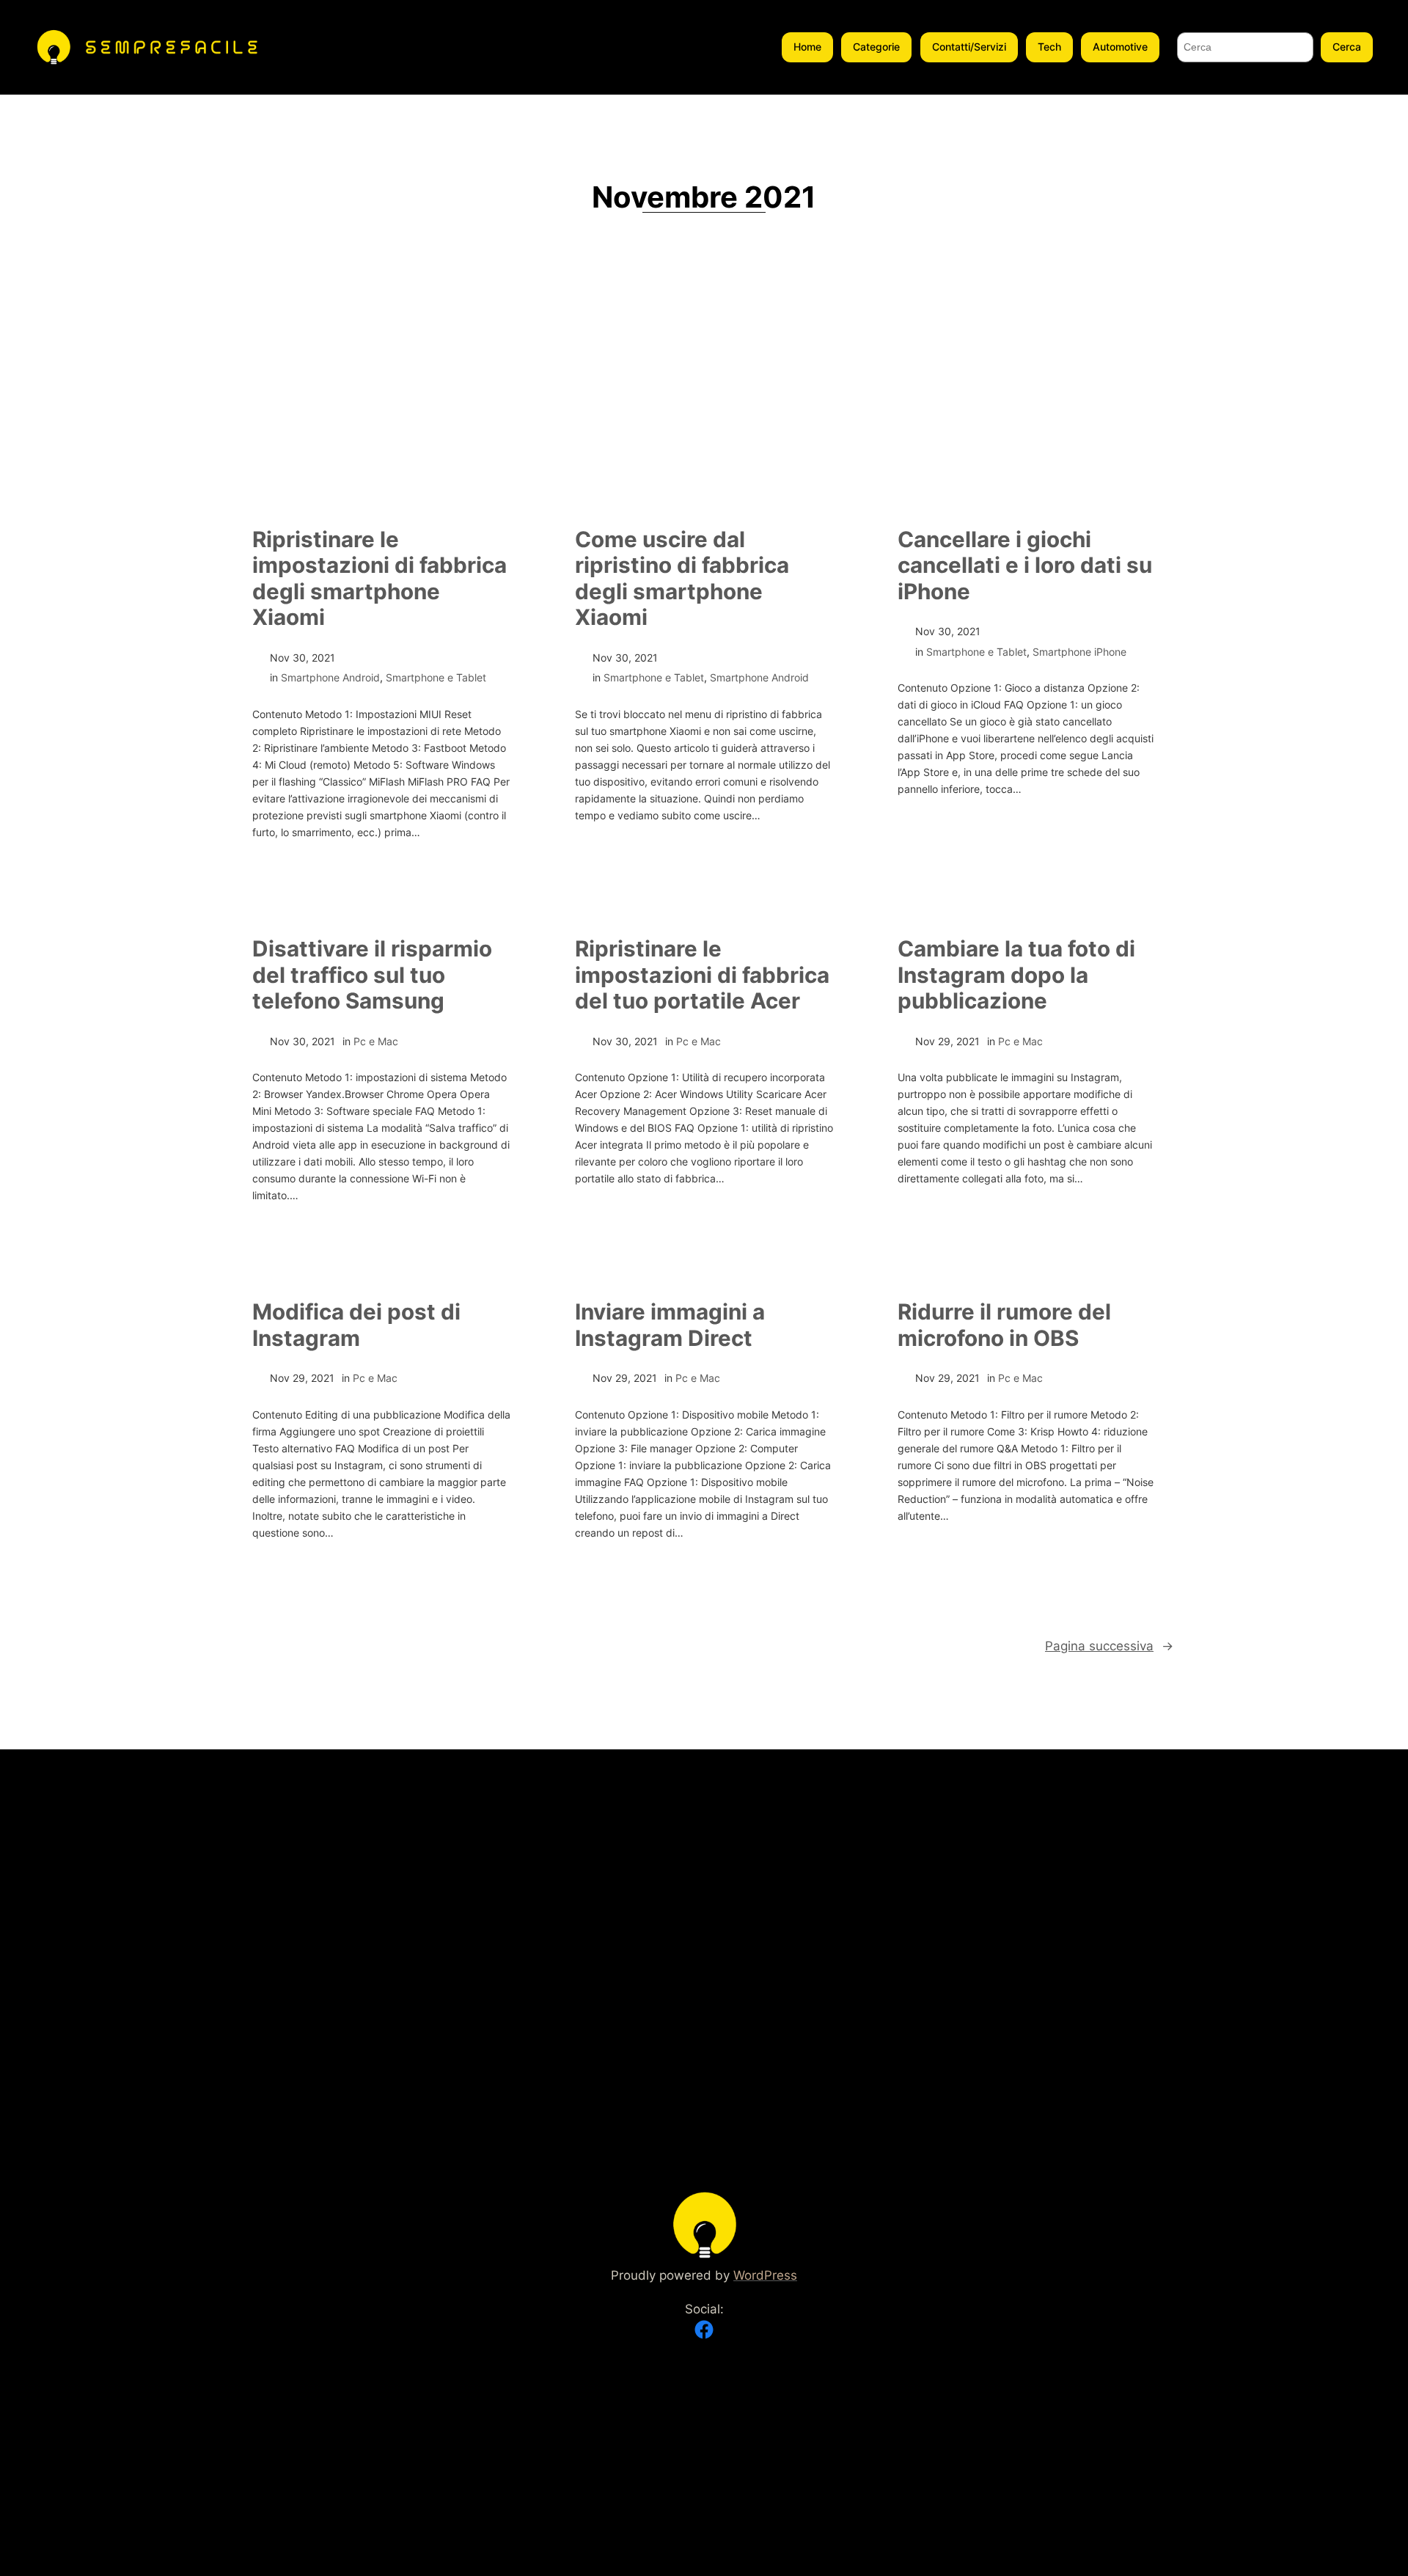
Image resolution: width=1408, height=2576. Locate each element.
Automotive (1120, 47)
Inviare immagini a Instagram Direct (670, 1325)
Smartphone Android (330, 677)
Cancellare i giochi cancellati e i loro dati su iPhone (1025, 566)
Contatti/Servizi (969, 47)
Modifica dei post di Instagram (356, 1325)
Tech (1049, 47)
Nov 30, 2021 (302, 658)
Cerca (1347, 47)
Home (807, 47)
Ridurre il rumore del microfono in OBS (1004, 1325)
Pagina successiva (1109, 1646)
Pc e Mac (376, 1041)
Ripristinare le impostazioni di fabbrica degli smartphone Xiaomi (379, 579)
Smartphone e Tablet (436, 677)
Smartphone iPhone (1079, 652)
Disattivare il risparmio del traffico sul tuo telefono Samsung (372, 975)
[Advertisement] (704, 399)
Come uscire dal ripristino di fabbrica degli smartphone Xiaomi (682, 579)
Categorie (876, 47)
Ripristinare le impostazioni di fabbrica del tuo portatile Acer (702, 975)
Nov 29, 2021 (947, 1041)
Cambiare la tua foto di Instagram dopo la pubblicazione (1016, 975)
